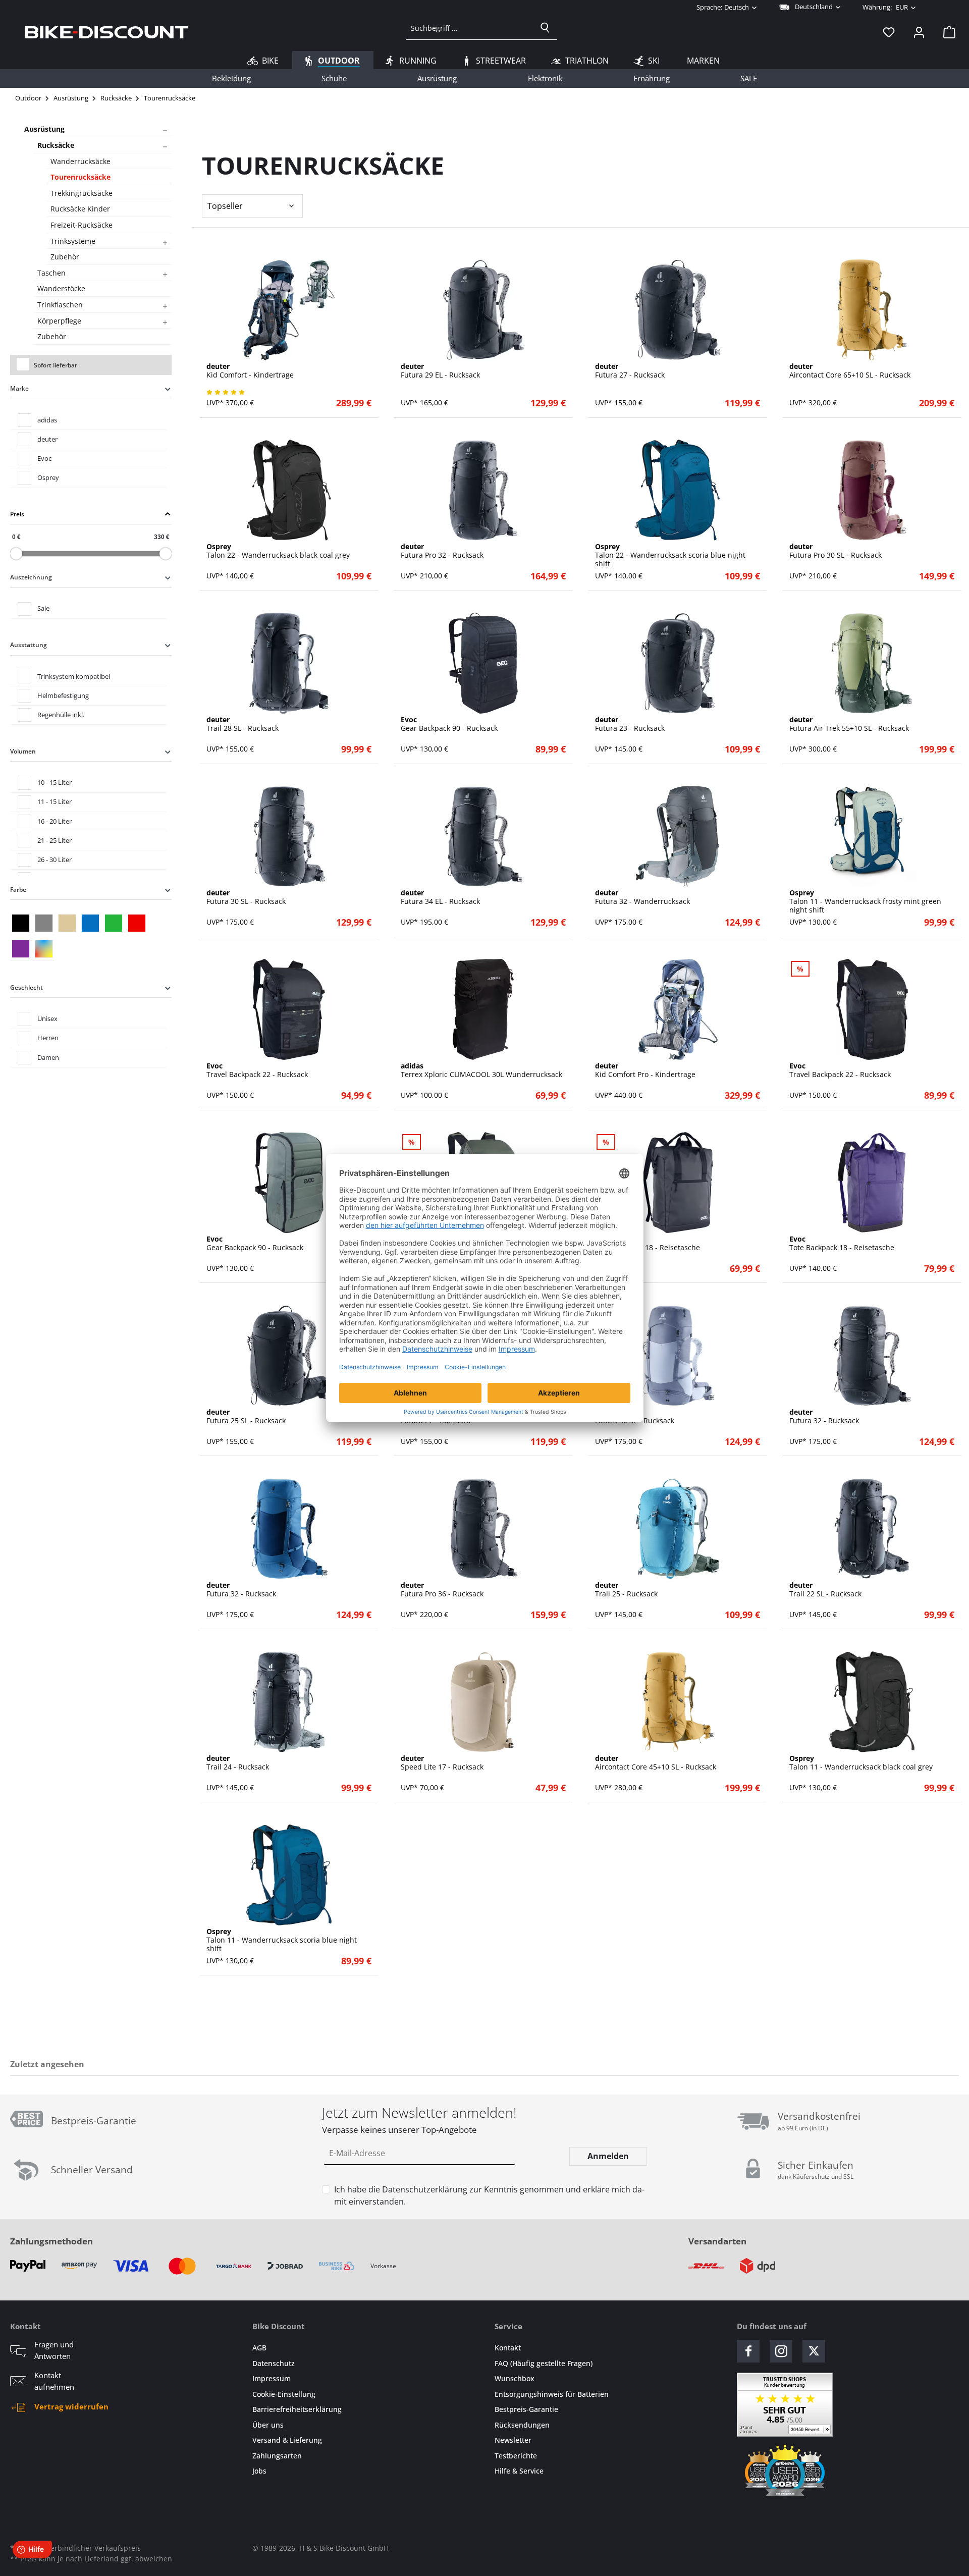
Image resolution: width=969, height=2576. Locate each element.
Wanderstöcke (61, 288)
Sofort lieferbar (56, 365)
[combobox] (470, 28)
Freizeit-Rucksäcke (82, 225)
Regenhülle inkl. (61, 715)
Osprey (48, 477)
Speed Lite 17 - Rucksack (442, 1763)
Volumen (23, 751)
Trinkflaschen (60, 305)
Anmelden (608, 2156)
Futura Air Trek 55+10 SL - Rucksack (849, 724)
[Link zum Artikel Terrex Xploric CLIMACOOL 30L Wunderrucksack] (483, 1009)
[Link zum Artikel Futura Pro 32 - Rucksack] (483, 490)
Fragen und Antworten (54, 2350)
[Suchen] (545, 28)
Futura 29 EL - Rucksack (440, 371)
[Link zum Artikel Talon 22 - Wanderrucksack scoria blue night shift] (678, 490)
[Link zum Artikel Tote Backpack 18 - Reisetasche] (678, 1183)
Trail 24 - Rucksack (238, 1763)
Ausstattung (29, 645)
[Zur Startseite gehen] (106, 32)
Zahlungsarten (277, 2456)
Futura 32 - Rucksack (824, 1417)
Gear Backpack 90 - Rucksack (449, 724)
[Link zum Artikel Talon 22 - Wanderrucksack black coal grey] (289, 490)
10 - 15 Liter (55, 782)
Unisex (47, 1018)
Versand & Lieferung (287, 2440)
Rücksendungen (522, 2425)
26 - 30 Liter (55, 860)
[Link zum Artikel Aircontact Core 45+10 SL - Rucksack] (678, 1702)
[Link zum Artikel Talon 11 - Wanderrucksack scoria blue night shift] (289, 1875)
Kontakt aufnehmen (54, 2381)
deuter (47, 439)
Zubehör (65, 257)
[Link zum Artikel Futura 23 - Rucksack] (678, 663)
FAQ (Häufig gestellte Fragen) (544, 2363)
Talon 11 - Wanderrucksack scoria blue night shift (282, 1940)
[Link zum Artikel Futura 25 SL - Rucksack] (289, 1356)
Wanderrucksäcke (80, 161)
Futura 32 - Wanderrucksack (642, 897)
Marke (19, 388)
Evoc (44, 458)
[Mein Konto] (919, 32)
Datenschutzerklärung (425, 2189)
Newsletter (513, 2440)
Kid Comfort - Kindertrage (250, 371)
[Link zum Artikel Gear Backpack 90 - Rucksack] (483, 663)
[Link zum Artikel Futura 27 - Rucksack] (678, 310)
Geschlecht (26, 987)
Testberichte (516, 2456)
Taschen (51, 273)
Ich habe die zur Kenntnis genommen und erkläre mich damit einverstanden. (489, 2195)
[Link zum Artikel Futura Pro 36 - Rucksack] (483, 1529)
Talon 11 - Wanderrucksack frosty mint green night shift (865, 901)
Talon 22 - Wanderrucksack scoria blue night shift (670, 555)
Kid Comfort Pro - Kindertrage (645, 1070)
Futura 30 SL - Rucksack (246, 897)
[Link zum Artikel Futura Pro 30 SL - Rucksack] (872, 490)
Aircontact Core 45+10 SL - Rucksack (656, 1763)
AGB (259, 2348)
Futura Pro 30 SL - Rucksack (836, 551)
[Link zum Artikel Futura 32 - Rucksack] (872, 1356)
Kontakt (508, 2348)
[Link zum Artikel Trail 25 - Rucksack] (678, 1529)
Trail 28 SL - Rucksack (243, 724)
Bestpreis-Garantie (526, 2409)
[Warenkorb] (946, 32)
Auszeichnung (31, 577)
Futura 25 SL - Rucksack (246, 1417)
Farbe (18, 890)
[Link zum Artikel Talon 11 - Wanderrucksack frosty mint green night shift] (872, 836)
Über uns (268, 2425)
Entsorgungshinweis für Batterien (552, 2394)
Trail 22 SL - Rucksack (825, 1590)
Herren (48, 1038)
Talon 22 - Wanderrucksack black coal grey (278, 551)
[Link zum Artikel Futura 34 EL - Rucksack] (483, 836)
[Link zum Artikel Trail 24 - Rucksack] (289, 1702)
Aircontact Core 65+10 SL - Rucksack (850, 371)
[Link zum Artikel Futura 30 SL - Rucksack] (289, 836)
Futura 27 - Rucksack (630, 371)
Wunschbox (515, 2378)
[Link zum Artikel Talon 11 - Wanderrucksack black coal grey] (872, 1702)
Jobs (259, 2471)
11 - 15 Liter (55, 801)
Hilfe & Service (519, 2471)
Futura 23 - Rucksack (630, 724)
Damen (48, 1057)
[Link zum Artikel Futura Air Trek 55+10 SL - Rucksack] (872, 663)
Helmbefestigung (63, 695)
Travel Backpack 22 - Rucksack (257, 1070)
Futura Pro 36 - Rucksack (442, 1590)
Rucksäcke (56, 145)
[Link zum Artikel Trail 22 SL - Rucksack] (872, 1529)
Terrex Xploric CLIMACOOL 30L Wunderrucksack (481, 1070)
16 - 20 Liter (55, 821)
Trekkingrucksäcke (82, 193)
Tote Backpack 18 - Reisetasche (648, 1244)
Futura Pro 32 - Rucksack (442, 551)
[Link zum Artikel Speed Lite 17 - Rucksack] (483, 1702)
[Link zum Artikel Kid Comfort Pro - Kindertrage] (678, 1009)
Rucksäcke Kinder (80, 209)
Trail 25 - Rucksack (626, 1590)
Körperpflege (59, 321)
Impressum (272, 2378)
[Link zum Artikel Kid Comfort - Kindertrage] (289, 310)
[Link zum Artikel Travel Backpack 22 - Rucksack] (289, 1009)
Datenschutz (274, 2363)
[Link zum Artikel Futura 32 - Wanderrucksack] (678, 836)
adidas (47, 420)
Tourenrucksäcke (80, 177)
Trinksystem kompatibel (74, 676)
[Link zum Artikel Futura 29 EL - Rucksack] (483, 310)
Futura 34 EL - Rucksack (440, 897)
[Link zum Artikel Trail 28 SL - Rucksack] (289, 663)
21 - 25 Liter (55, 840)
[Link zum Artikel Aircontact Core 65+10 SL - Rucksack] (872, 310)
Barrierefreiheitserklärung (297, 2409)
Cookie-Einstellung (284, 2394)
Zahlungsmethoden (51, 2241)
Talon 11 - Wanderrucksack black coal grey (861, 1763)
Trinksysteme (73, 241)
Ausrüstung (44, 129)
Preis (17, 514)
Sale (43, 608)
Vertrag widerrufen (71, 2406)
